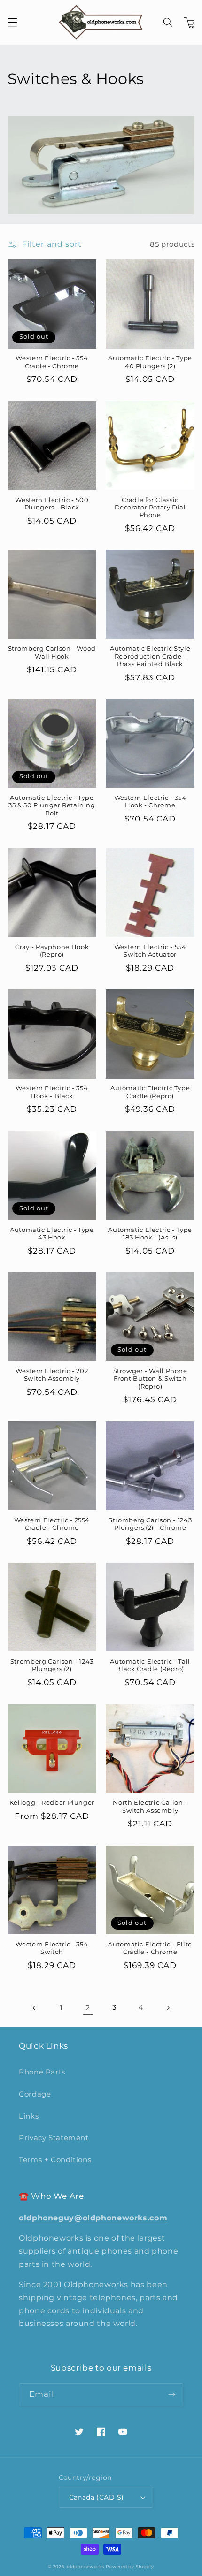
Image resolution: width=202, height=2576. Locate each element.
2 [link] (88, 2008)
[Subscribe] (172, 2395)
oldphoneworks (85, 2567)
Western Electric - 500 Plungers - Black (52, 504)
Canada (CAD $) (97, 2497)
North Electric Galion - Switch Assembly (150, 1806)
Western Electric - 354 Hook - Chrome (150, 802)
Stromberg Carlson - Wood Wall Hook (52, 652)
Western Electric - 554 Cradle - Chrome (52, 362)
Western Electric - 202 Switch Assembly (52, 1375)
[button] (12, 23)
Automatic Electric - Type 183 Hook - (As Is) (150, 1234)
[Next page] (168, 2008)
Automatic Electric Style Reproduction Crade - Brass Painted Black (150, 656)
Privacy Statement (54, 2138)
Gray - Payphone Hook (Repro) (52, 951)
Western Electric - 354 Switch (52, 1948)
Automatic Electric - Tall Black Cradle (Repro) (150, 1665)
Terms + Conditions (55, 2160)
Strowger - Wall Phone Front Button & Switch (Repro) (150, 1379)
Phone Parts (42, 2072)
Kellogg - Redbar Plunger (52, 1803)
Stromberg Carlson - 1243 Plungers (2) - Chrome (150, 1524)
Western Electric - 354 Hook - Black (52, 1092)
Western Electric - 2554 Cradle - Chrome (52, 1524)
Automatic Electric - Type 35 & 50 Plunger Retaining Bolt (52, 805)
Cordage (35, 2094)
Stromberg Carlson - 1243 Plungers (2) (52, 1665)
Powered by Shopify (130, 2567)
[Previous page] (34, 2008)
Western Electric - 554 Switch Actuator (150, 951)
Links (29, 2116)
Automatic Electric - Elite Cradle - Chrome (150, 1948)
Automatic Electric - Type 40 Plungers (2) (150, 362)
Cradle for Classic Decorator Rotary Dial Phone (150, 508)
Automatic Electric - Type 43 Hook (52, 1234)
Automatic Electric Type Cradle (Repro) (150, 1092)
